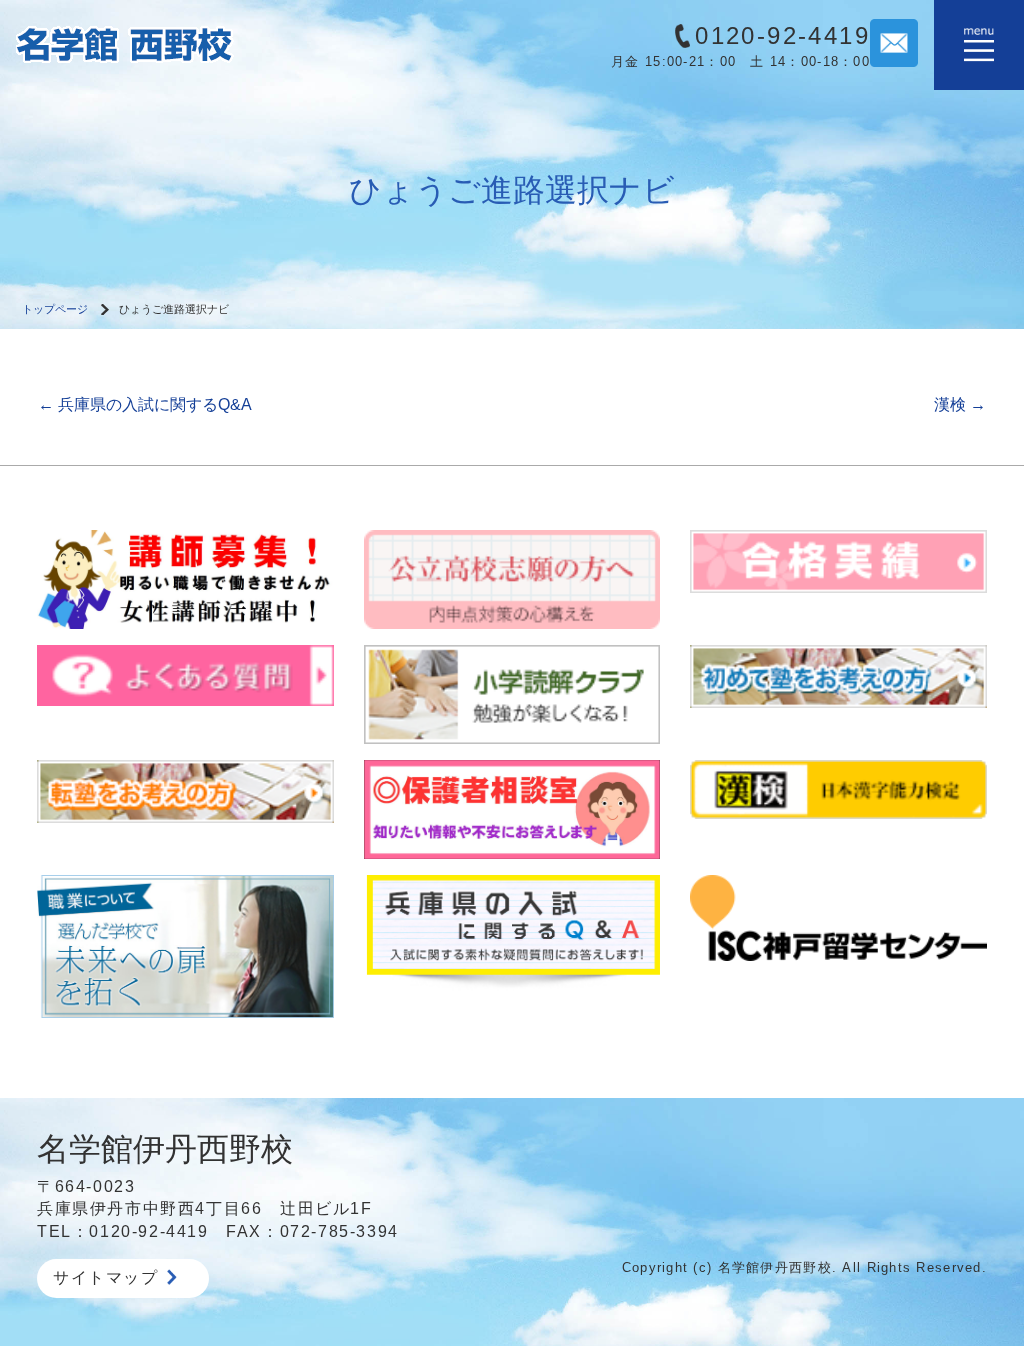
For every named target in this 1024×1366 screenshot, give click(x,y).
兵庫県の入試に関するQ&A (145, 404)
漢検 (960, 404)
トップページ (55, 309)
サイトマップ (106, 1277)
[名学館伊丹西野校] (186, 43)
